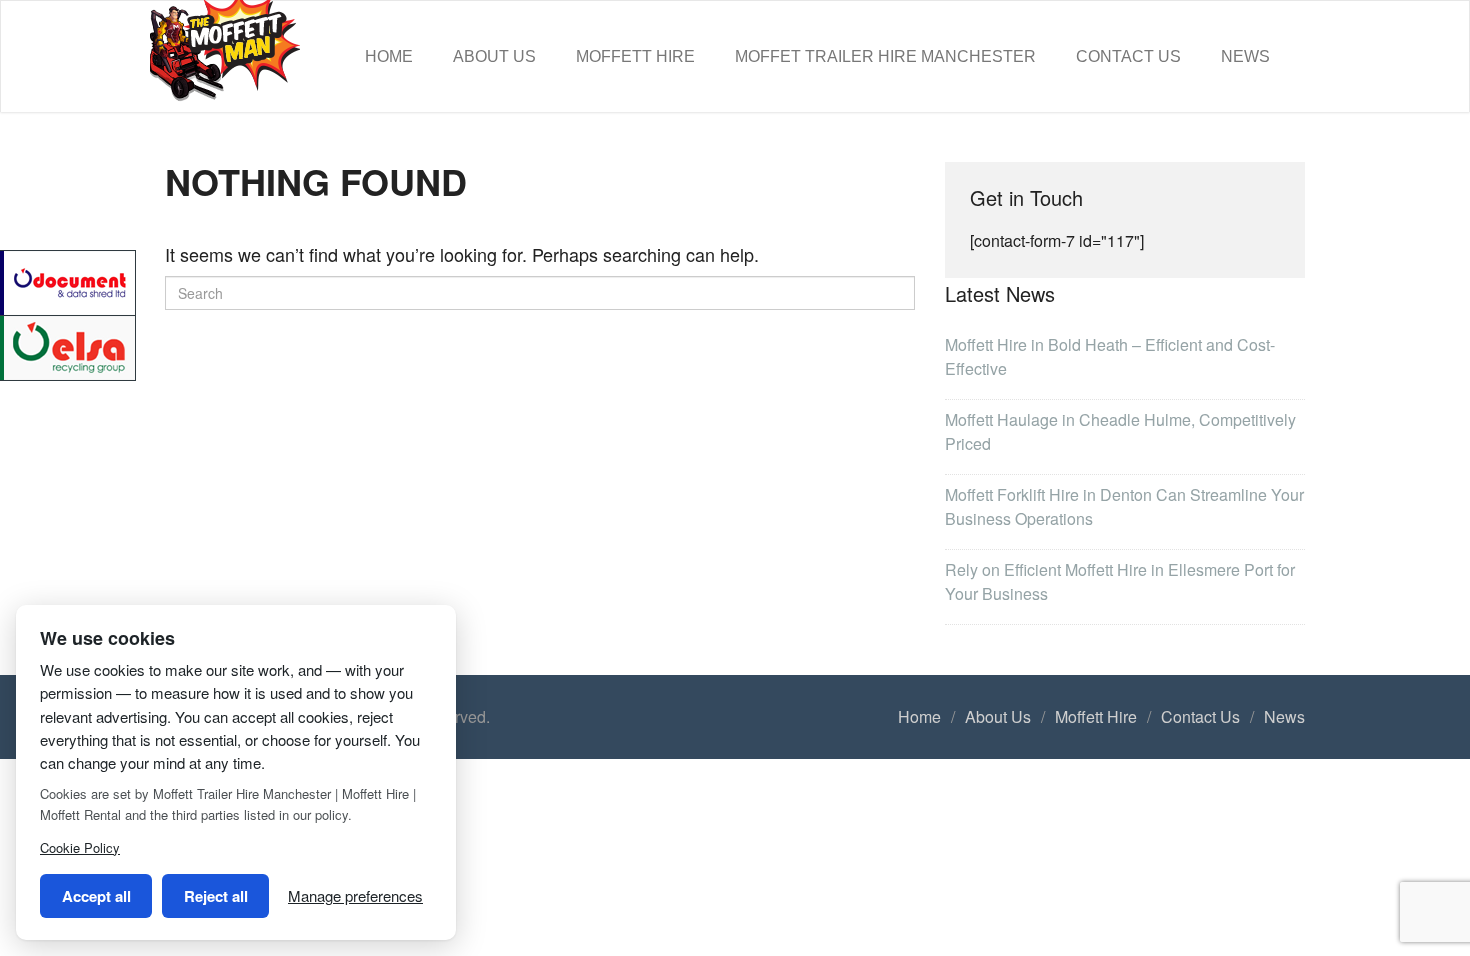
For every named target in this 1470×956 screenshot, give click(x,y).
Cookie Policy (80, 847)
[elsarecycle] (69, 345)
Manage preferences (355, 895)
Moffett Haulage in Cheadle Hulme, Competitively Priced (1120, 431)
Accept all (96, 896)
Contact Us (1128, 56)
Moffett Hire (635, 56)
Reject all (216, 896)
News (1245, 56)
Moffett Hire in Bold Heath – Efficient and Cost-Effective (1110, 356)
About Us (494, 56)
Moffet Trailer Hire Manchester (885, 56)
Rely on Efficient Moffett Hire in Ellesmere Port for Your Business (1120, 581)
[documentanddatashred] (69, 280)
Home (389, 56)
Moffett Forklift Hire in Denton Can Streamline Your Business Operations (1124, 506)
